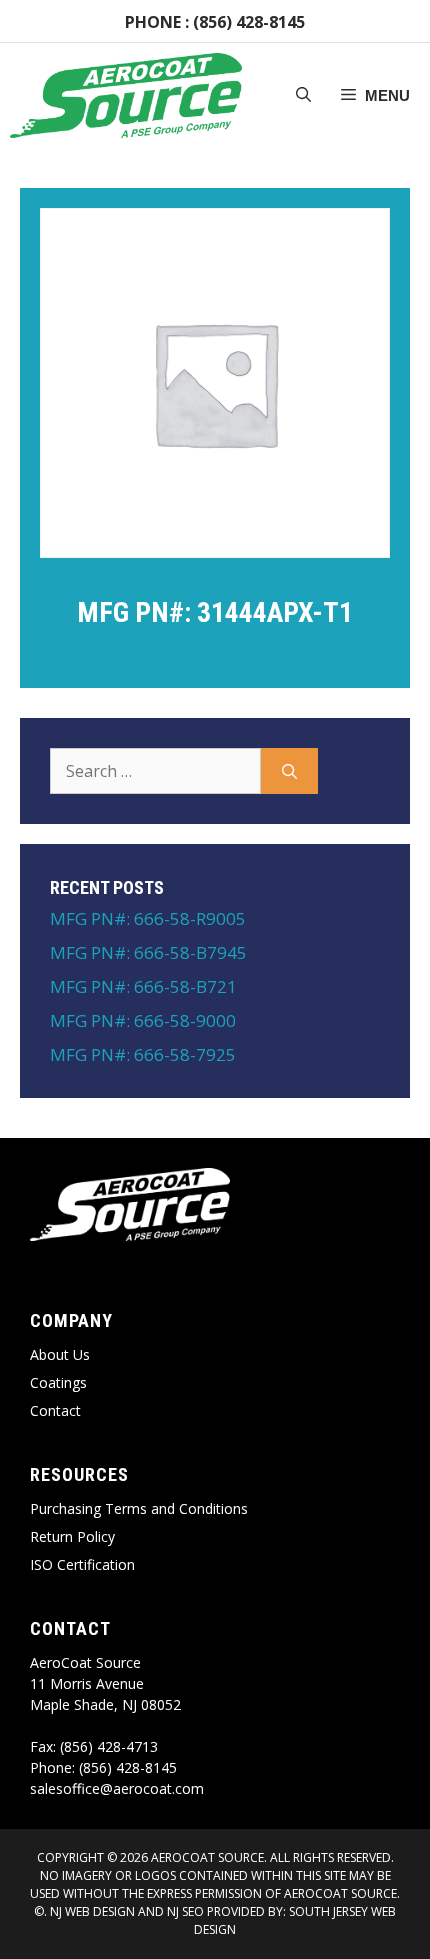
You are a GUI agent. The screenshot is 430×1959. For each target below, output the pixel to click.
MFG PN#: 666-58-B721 (143, 986)
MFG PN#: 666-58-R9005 (148, 918)
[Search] (289, 771)
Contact (55, 1410)
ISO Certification (82, 1564)
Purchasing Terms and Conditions (139, 1508)
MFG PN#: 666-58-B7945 (148, 952)
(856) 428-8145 (249, 22)
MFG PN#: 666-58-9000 (143, 1020)
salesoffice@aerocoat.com (117, 1788)
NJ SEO (185, 1911)
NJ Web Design (91, 1911)
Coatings (58, 1382)
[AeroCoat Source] (126, 95)
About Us (60, 1354)
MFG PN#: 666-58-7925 (143, 1054)
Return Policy (72, 1536)
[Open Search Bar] (303, 96)
